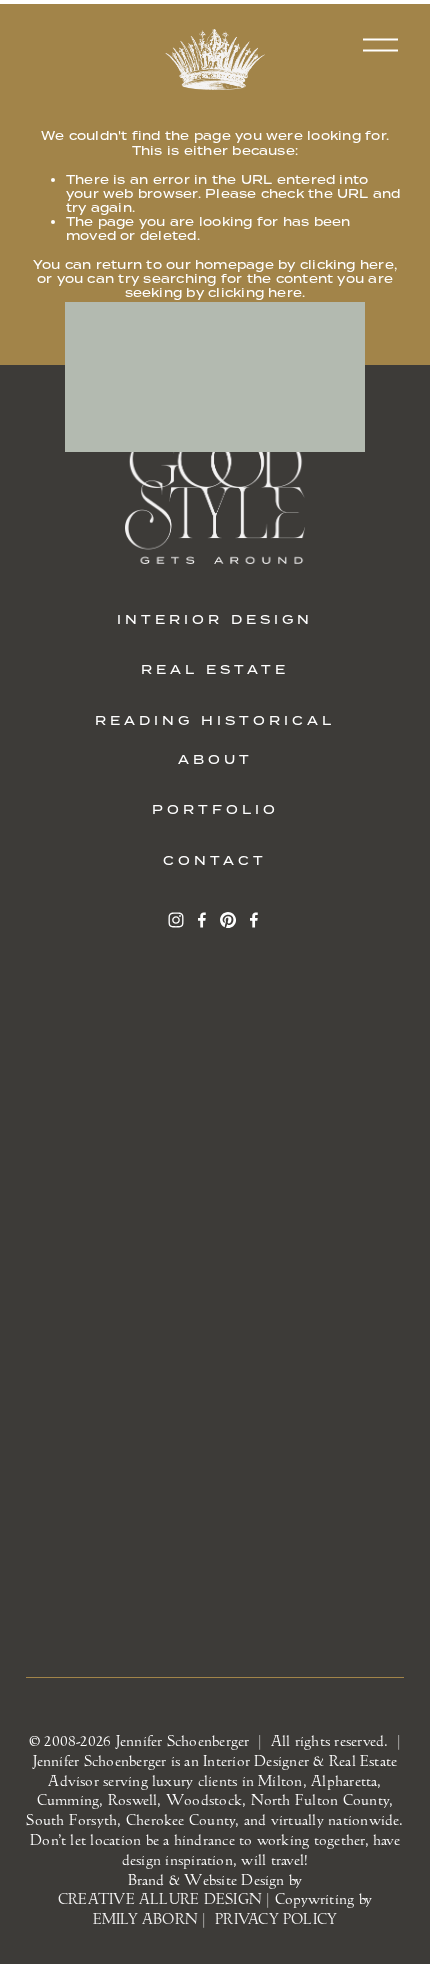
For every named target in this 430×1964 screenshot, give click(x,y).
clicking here (347, 264)
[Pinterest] (228, 920)
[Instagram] (176, 920)
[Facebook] (202, 920)
